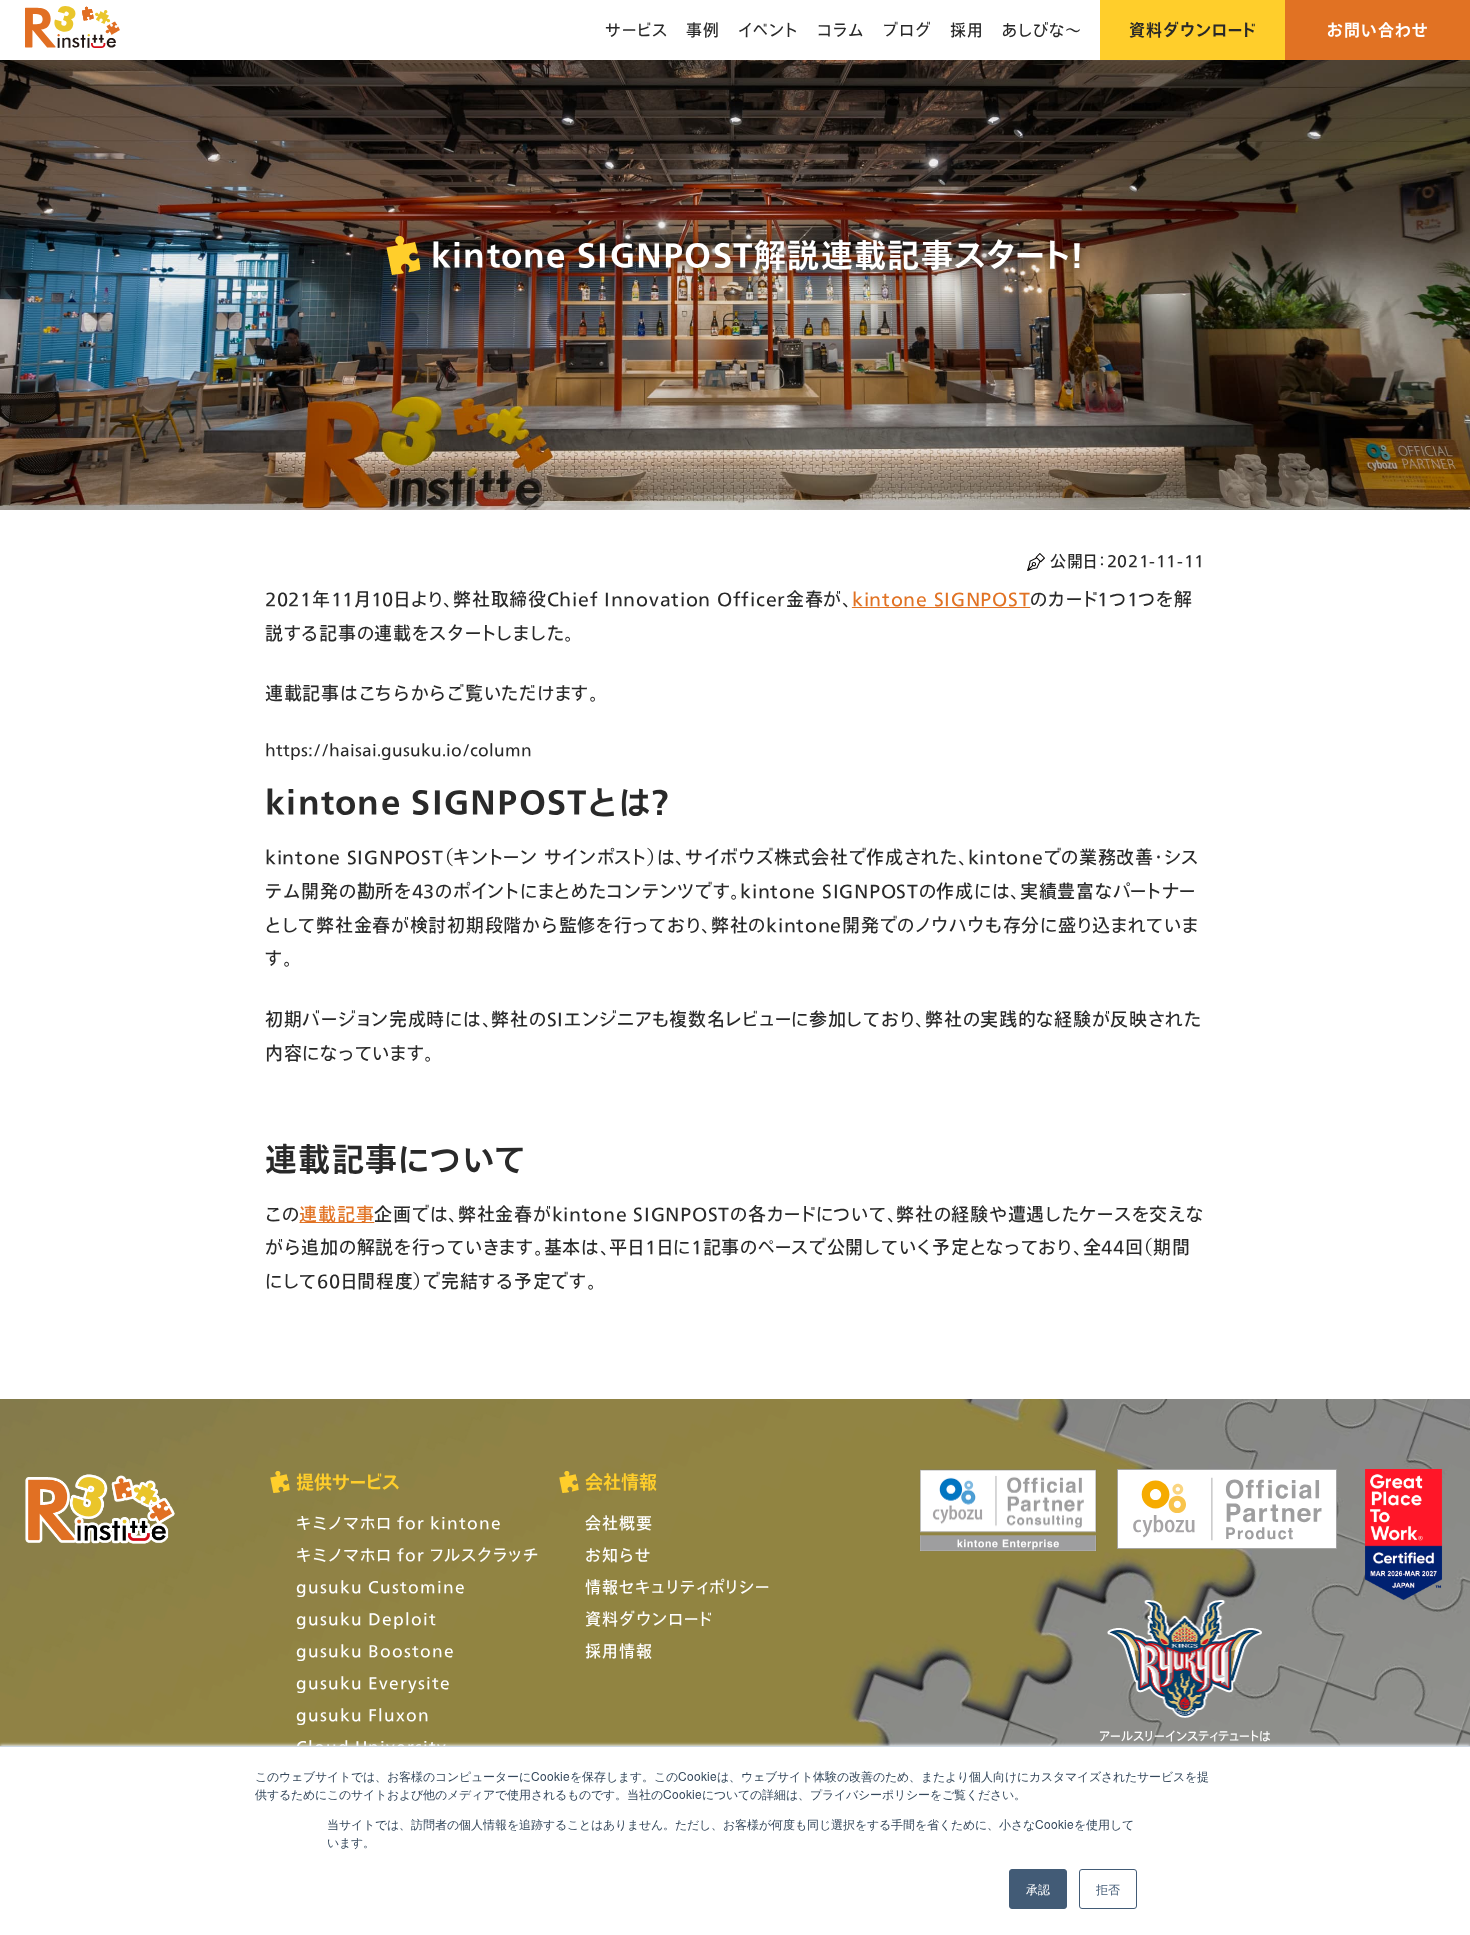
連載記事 (336, 1214)
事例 (703, 29)
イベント (768, 29)
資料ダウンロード (1192, 29)
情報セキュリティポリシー (677, 1586)
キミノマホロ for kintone (399, 1522)
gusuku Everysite (373, 1682)
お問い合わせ (1378, 29)
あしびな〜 (1042, 29)
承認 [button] (1038, 1888)
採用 (967, 29)
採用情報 (619, 1650)
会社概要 (619, 1522)
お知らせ (618, 1554)
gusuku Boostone (375, 1650)
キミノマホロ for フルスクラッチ (417, 1554)
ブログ (907, 29)
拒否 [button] (1108, 1888)
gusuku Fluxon (363, 1714)
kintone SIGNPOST (941, 599)
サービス (636, 29)
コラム (841, 29)
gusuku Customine (381, 1586)
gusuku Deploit (366, 1618)
